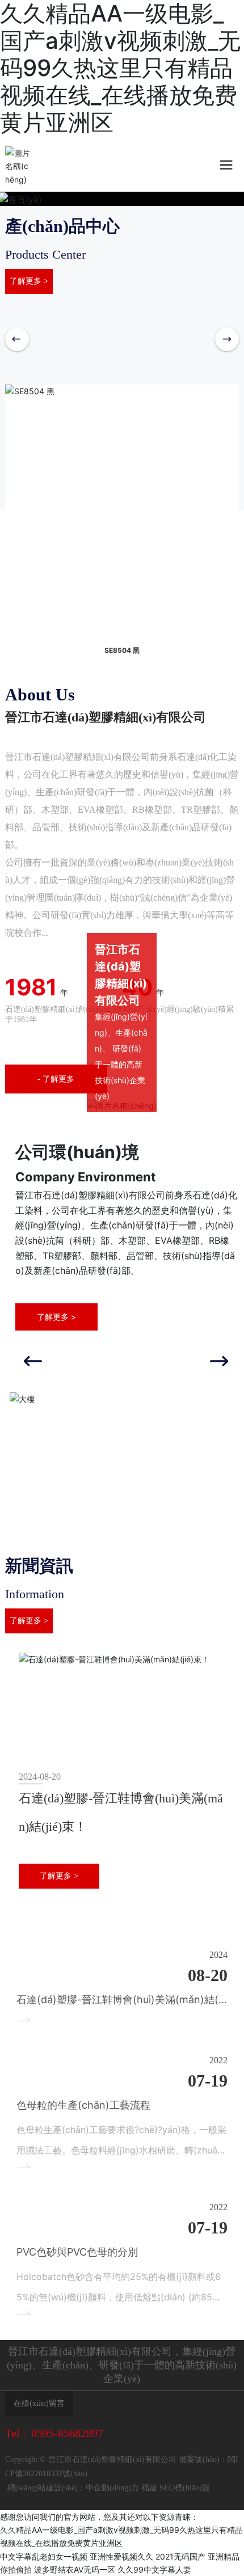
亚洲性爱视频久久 (121, 2556)
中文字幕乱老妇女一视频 (44, 2556)
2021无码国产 (180, 2556)
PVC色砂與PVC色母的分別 (77, 2252)
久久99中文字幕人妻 (154, 2569)
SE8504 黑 (122, 650)
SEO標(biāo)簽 (185, 2488)
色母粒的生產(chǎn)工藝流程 (83, 2105)
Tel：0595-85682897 (54, 2433)
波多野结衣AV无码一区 (75, 2569)
